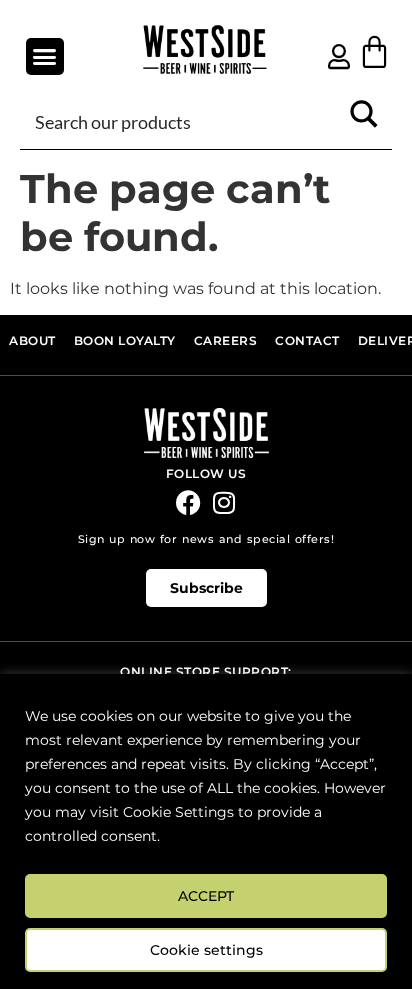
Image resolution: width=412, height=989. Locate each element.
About (32, 340)
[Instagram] (223, 502)
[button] (45, 57)
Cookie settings (206, 950)
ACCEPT (206, 896)
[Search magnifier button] (364, 121)
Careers (226, 340)
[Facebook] (188, 502)
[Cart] (374, 51)
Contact (307, 340)
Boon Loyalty (125, 340)
